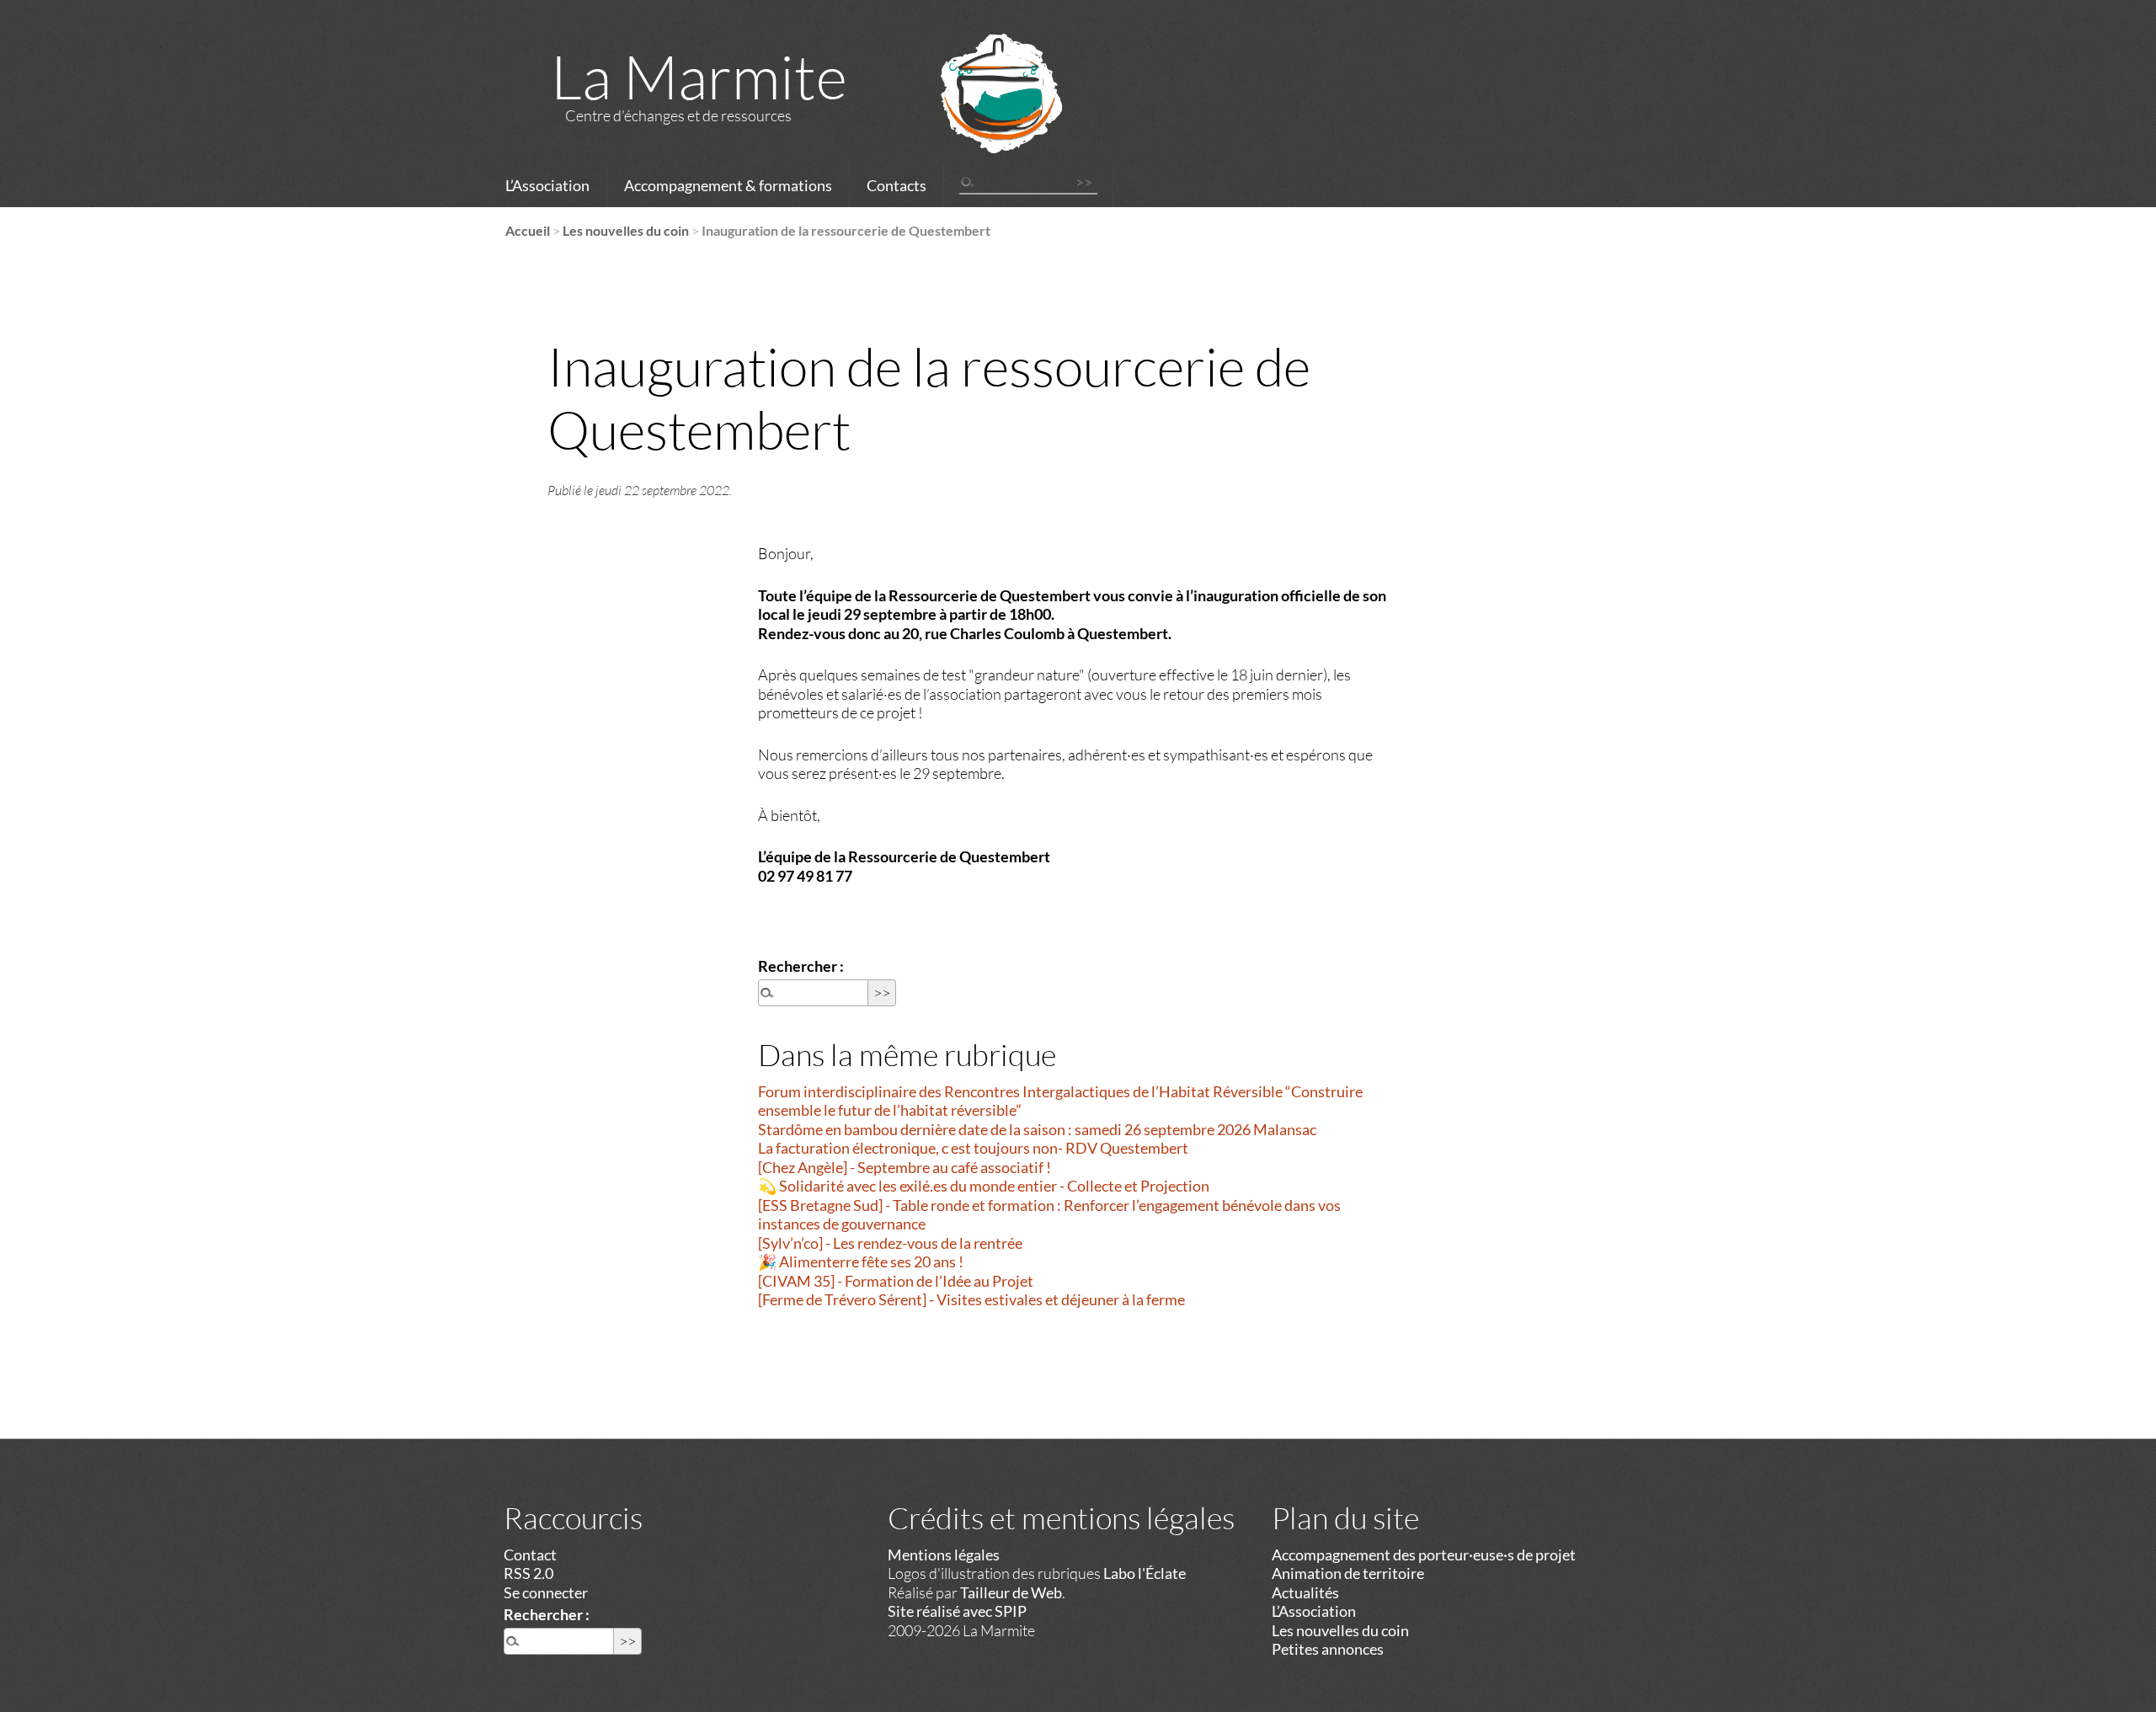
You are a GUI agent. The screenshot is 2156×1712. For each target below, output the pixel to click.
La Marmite (699, 76)
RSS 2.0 (528, 1573)
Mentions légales (944, 1555)
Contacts (897, 185)
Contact (530, 1555)
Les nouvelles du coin (626, 230)
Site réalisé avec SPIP (957, 1611)
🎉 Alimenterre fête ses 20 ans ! (861, 1261)
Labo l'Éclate (1145, 1573)
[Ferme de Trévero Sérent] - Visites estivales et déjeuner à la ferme (971, 1299)
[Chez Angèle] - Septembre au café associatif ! (905, 1167)
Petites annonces (1328, 1649)
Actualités (1305, 1592)
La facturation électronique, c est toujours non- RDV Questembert (973, 1148)
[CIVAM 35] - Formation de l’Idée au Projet (896, 1281)
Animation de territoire (1348, 1573)
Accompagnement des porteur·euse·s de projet (1424, 1555)
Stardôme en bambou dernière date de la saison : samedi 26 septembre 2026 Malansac (1037, 1129)
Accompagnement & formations (728, 185)
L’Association (547, 185)
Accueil (528, 230)
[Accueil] (979, 115)
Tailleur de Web (1011, 1592)
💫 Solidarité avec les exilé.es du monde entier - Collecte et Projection (984, 1186)
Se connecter (546, 1592)
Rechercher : (801, 966)
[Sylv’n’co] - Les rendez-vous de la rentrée (890, 1243)
